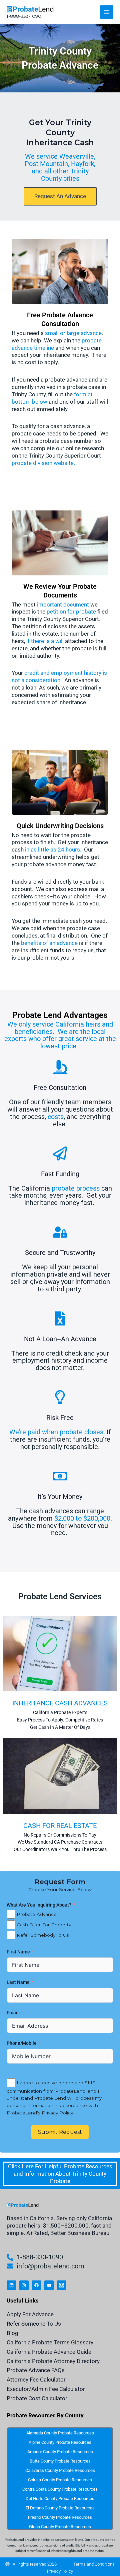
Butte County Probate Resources (60, 2461)
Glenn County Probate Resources (60, 2527)
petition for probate (71, 612)
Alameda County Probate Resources (60, 2433)
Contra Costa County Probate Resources (60, 2489)
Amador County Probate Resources (60, 2452)
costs (56, 1117)
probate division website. (43, 463)
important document (63, 605)
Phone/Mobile (22, 2043)
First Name (19, 1952)
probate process (76, 1188)
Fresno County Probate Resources (60, 2517)
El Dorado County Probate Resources (60, 2508)
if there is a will (45, 641)
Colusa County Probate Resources (60, 2480)
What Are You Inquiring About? (39, 1905)
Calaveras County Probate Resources (60, 2470)
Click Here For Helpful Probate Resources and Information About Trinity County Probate (60, 2174)
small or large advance (73, 333)
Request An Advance (60, 196)
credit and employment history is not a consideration (59, 676)
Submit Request (60, 2132)
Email (13, 2013)
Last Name (19, 1982)
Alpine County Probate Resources (60, 2442)
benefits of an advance (49, 943)
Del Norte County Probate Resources (60, 2499)
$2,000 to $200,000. (83, 1518)
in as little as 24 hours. (53, 850)
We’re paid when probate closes (56, 1432)
